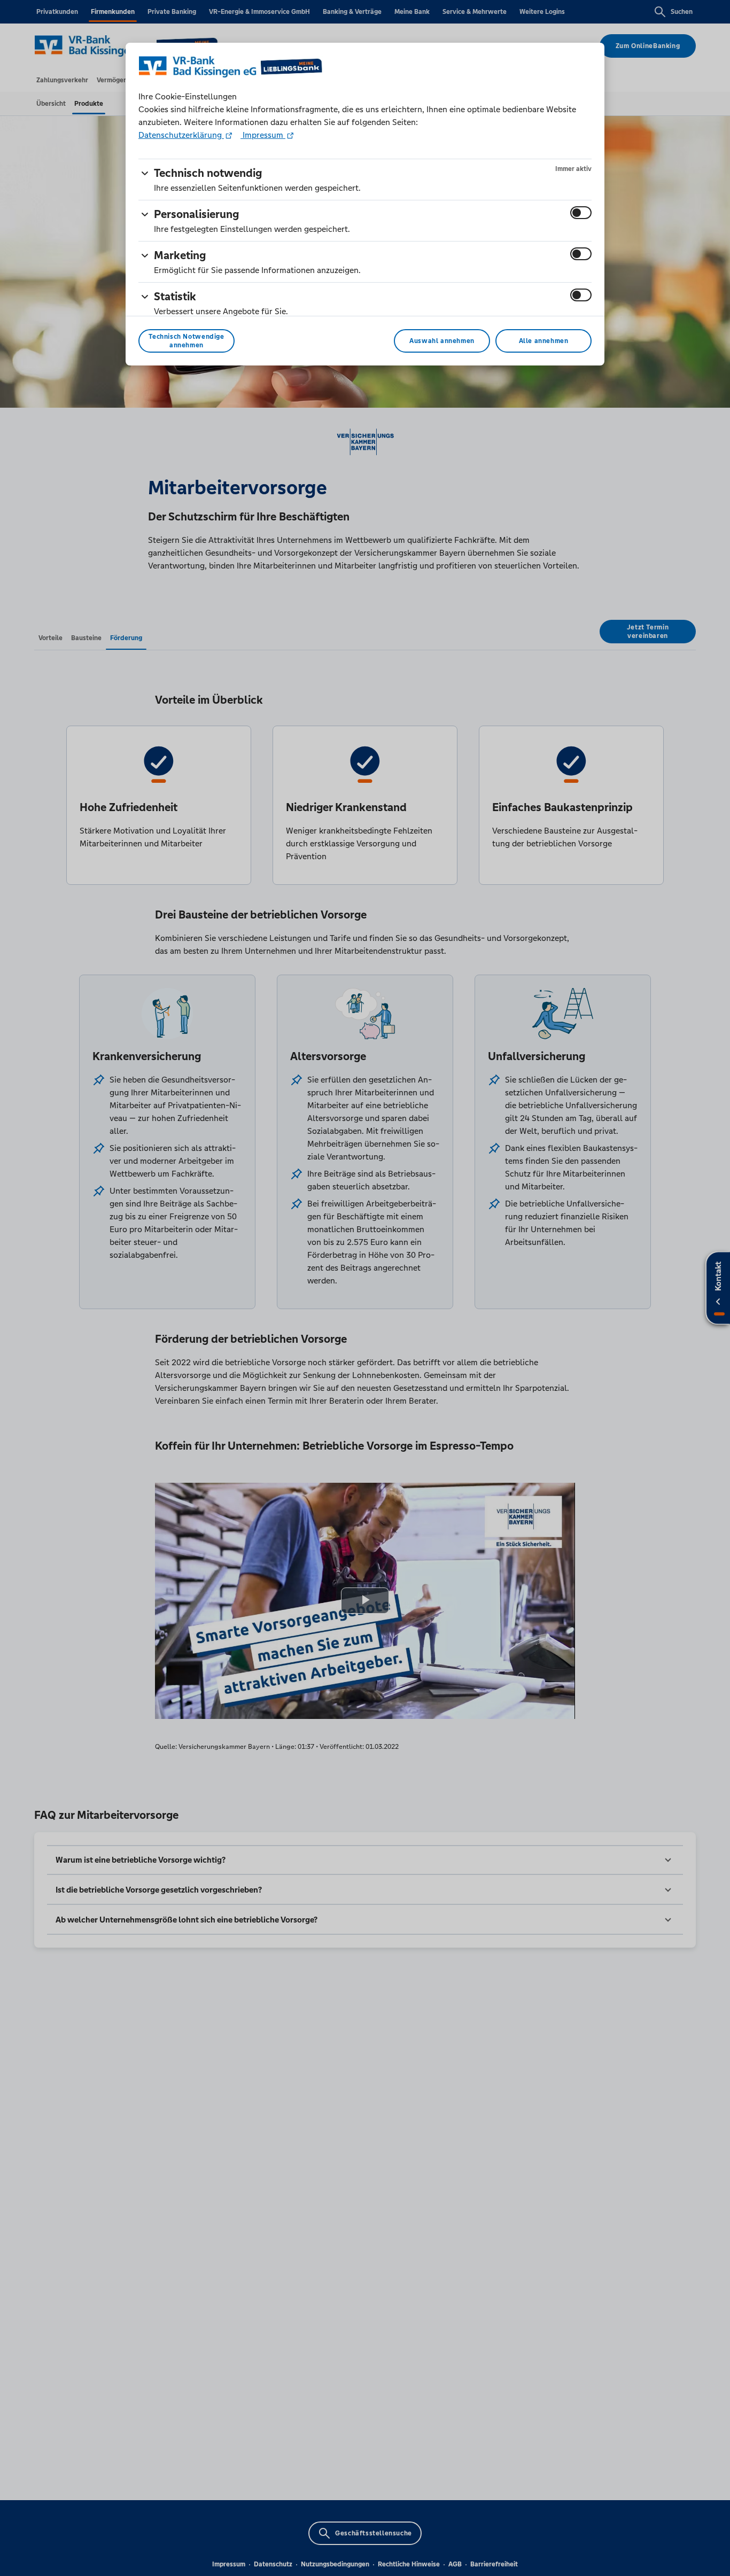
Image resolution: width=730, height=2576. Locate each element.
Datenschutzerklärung (181, 135)
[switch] (581, 213)
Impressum (263, 135)
